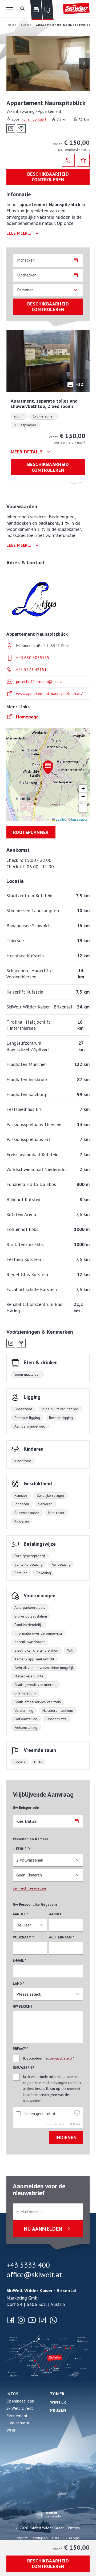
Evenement (17, 2416)
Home (12, 25)
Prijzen (58, 2410)
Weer (11, 2430)
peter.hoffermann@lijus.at (40, 681)
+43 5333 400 (28, 2265)
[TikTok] (43, 2320)
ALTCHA (75, 2124)
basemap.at (80, 819)
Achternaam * (62, 1937)
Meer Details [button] (27, 452)
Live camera (18, 2423)
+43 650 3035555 (33, 658)
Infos (12, 2394)
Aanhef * (20, 1914)
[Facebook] (11, 2320)
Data (56, 2538)
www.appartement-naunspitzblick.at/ (49, 693)
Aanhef (55, 1914)
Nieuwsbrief (24, 2068)
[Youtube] (32, 2320)
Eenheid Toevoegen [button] (29, 1888)
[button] (10, 9)
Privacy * (21, 2049)
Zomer (57, 2394)
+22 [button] (79, 384)
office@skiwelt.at (34, 2275)
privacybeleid (61, 2058)
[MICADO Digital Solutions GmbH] (48, 2515)
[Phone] (68, 160)
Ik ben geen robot (40, 2114)
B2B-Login (72, 2538)
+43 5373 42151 (31, 669)
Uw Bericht (23, 2006)
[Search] (22, 9)
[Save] (83, 160)
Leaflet (60, 819)
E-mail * (20, 1960)
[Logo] (76, 9)
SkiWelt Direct (20, 2408)
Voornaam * (23, 1937)
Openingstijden (20, 2401)
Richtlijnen (40, 2538)
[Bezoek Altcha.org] (77, 2114)
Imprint (22, 2538)
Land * (19, 1984)
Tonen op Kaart (34, 119)
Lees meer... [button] (19, 233)
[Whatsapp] (53, 2320)
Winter (58, 2402)
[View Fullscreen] (83, 808)
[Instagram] (21, 2320)
